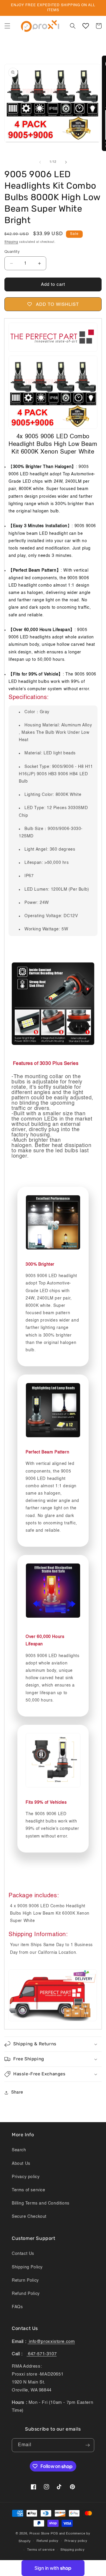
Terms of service (29, 2190)
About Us (21, 2164)
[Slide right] (66, 162)
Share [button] (17, 2092)
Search (19, 2150)
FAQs (17, 2307)
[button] (7, 26)
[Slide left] (40, 162)
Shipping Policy (27, 2267)
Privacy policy (26, 2177)
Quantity (12, 252)
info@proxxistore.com (51, 2342)
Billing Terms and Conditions (41, 2203)
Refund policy (48, 2541)
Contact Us (23, 2254)
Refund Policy (26, 2294)
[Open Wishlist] (86, 26)
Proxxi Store (39, 2534)
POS (54, 2534)
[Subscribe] (87, 2445)
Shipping (11, 242)
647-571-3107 (42, 2354)
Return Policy (25, 2280)
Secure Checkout (29, 2217)
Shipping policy (73, 2550)
